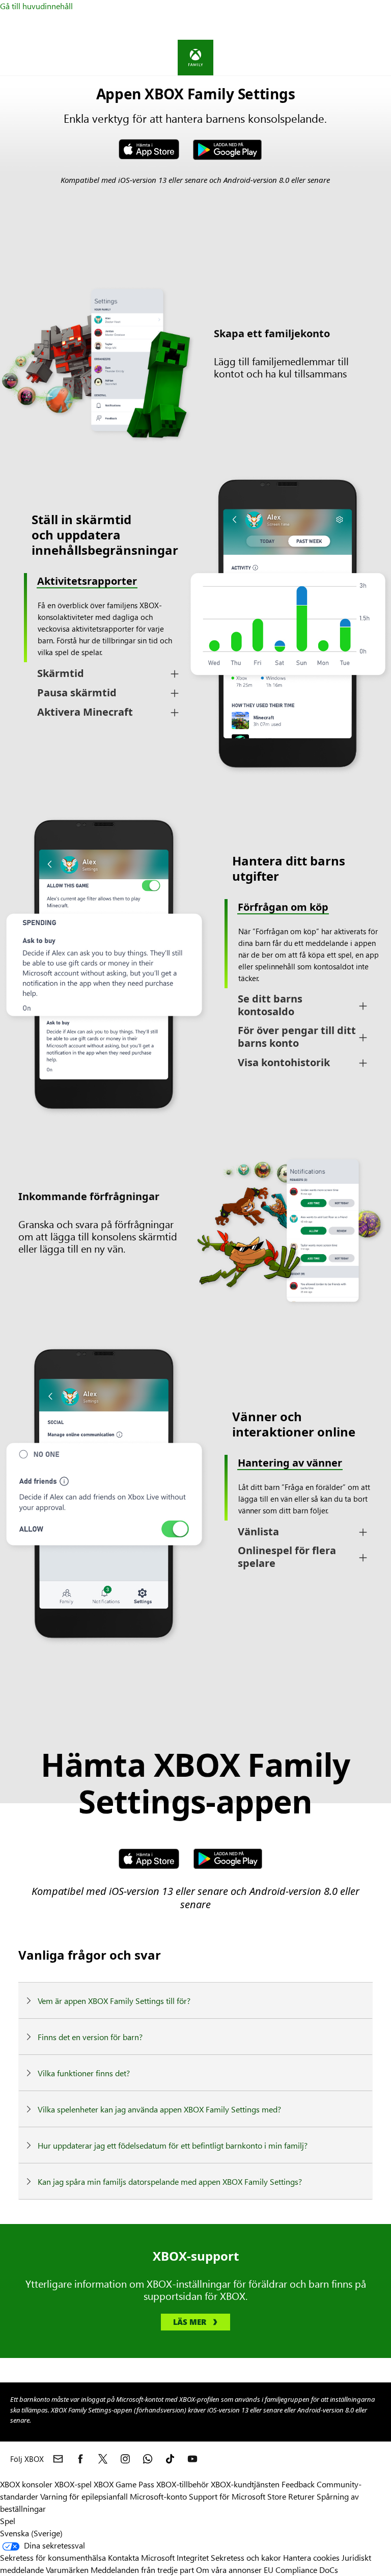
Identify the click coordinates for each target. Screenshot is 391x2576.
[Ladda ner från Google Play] (227, 151)
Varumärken (67, 2570)
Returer (301, 2496)
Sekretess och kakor (246, 2557)
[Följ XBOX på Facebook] (80, 2459)
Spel (8, 2521)
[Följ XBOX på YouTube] (192, 2459)
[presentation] (195, 625)
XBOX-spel (73, 2484)
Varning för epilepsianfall (84, 2496)
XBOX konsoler (26, 2484)
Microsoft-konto (158, 2496)
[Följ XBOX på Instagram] (125, 2459)
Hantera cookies (311, 2557)
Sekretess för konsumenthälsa (53, 2557)
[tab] (105, 674)
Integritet (193, 2557)
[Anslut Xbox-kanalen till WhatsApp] (148, 2459)
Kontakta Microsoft (141, 2557)
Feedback (298, 2484)
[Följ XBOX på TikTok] (170, 2459)
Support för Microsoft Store (238, 2496)
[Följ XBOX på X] (103, 2459)
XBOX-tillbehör (183, 2484)
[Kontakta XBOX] (58, 2459)
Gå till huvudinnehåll (36, 6)
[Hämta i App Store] (149, 1860)
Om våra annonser (229, 2570)
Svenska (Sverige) (31, 2533)
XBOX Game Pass (124, 2484)
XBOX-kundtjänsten (245, 2484)
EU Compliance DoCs (301, 2570)
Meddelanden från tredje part (142, 2570)
